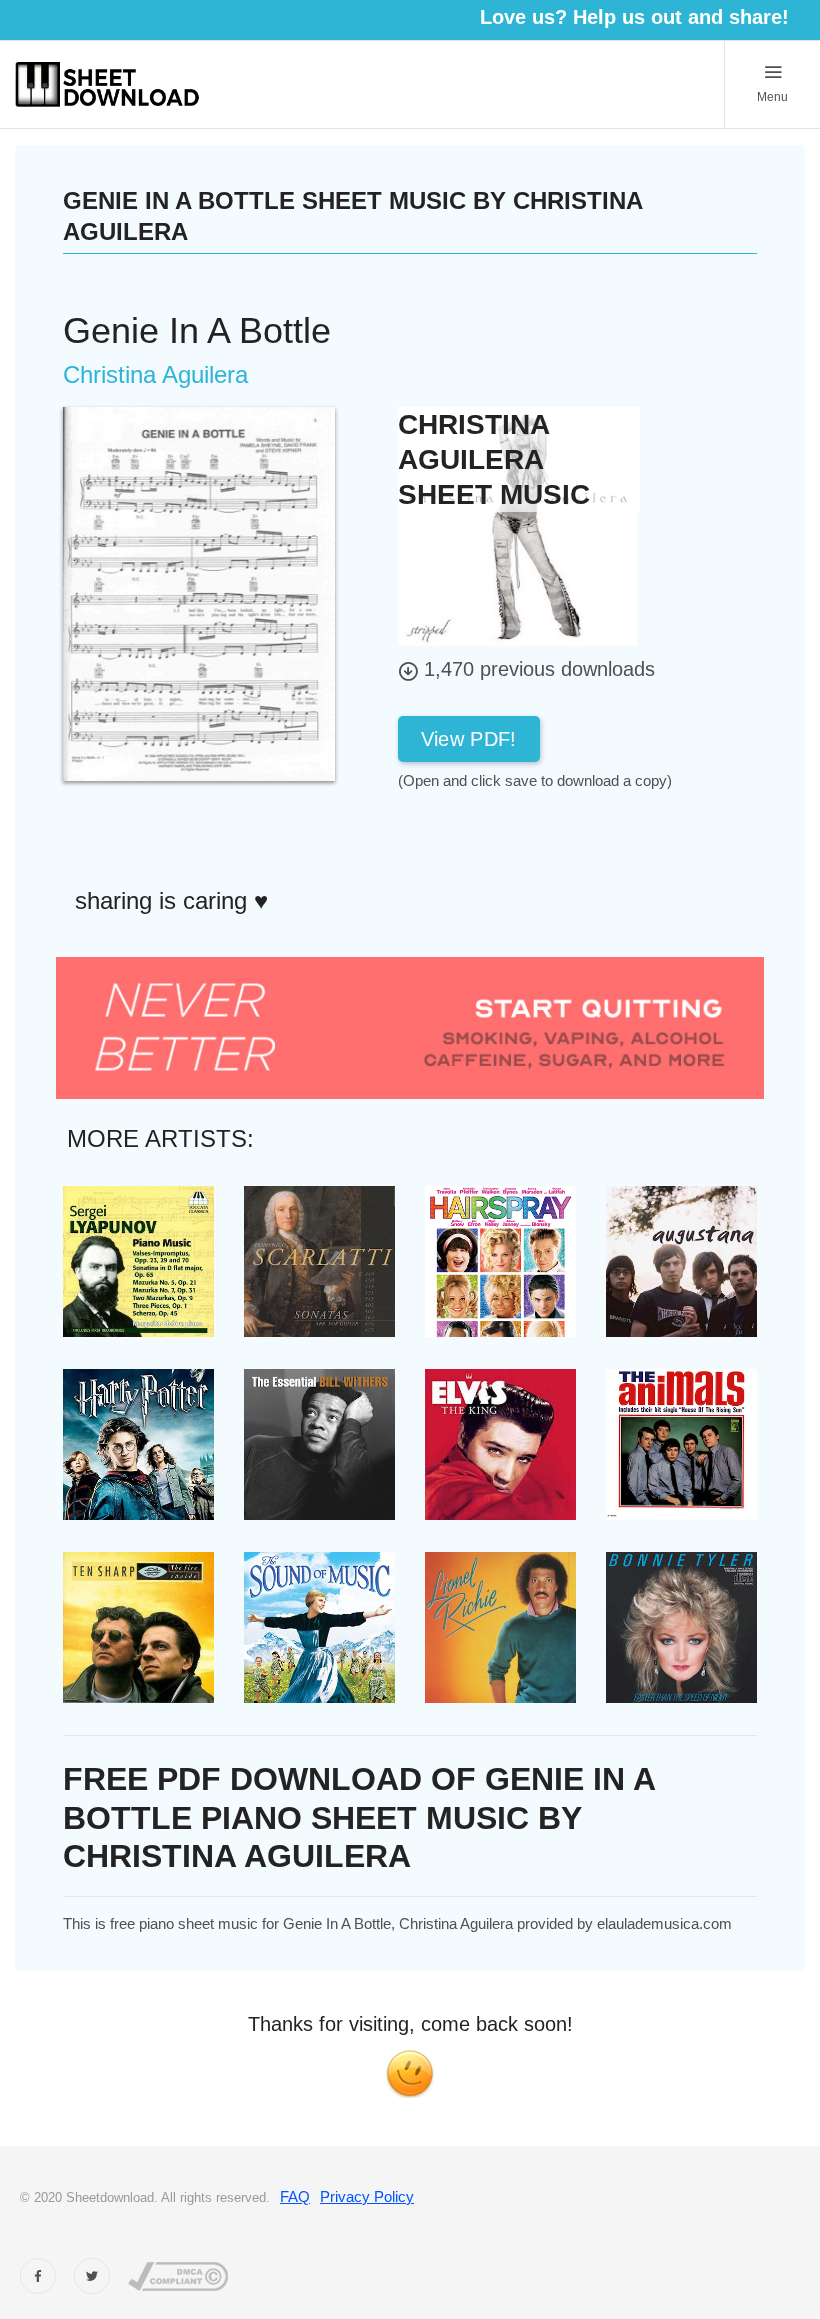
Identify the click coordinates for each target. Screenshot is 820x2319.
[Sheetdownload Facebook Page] (38, 2276)
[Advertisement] (558, 837)
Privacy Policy (367, 2196)
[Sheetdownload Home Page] (108, 84)
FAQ (295, 2196)
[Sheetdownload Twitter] (92, 2276)
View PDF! (469, 739)
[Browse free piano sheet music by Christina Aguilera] (517, 524)
